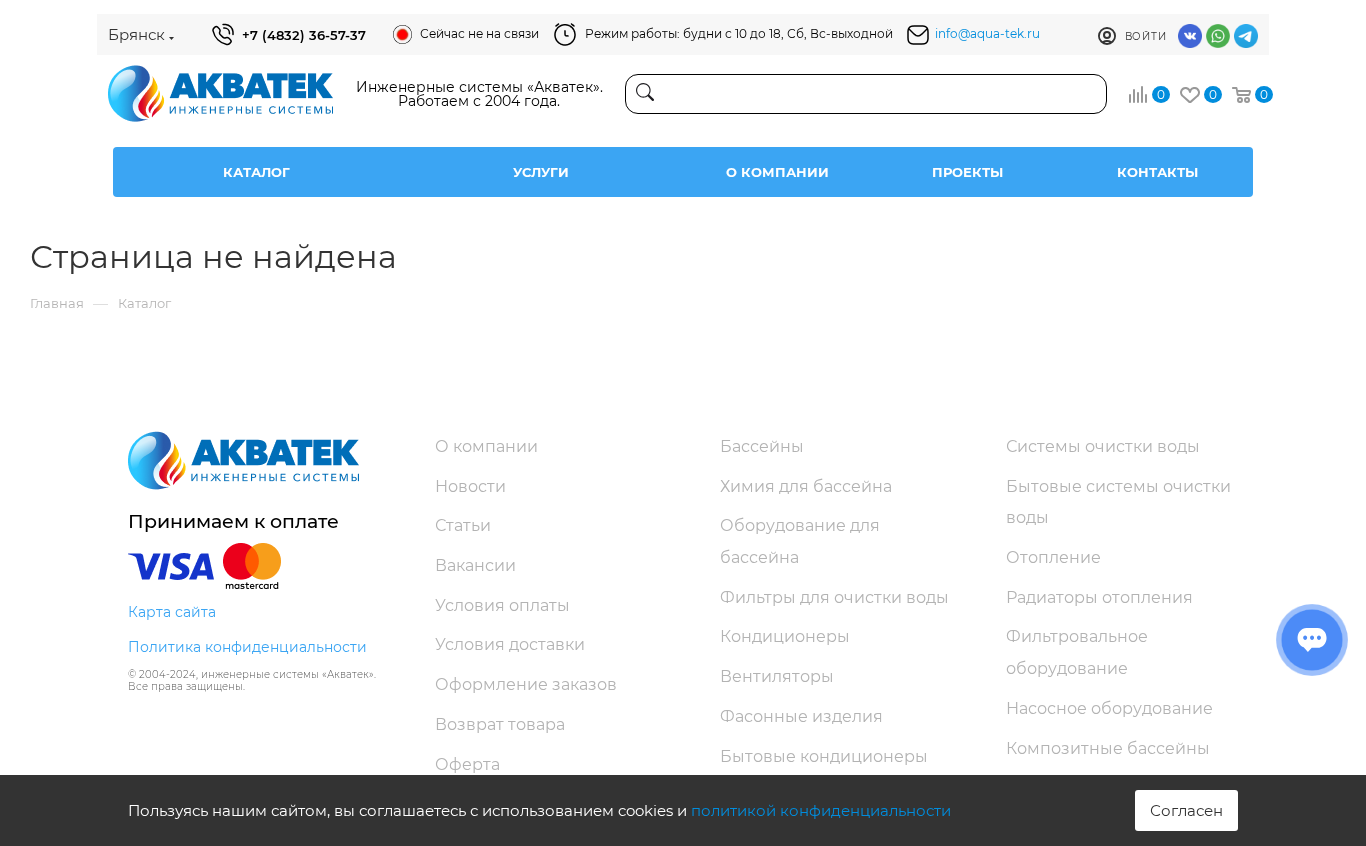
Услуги (541, 172)
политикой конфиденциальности (821, 810)
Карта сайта (172, 612)
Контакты (1157, 172)
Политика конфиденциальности (247, 647)
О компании (777, 172)
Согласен (1186, 810)
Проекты (967, 172)
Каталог (256, 172)
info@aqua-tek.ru (987, 33)
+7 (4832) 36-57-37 (304, 35)
